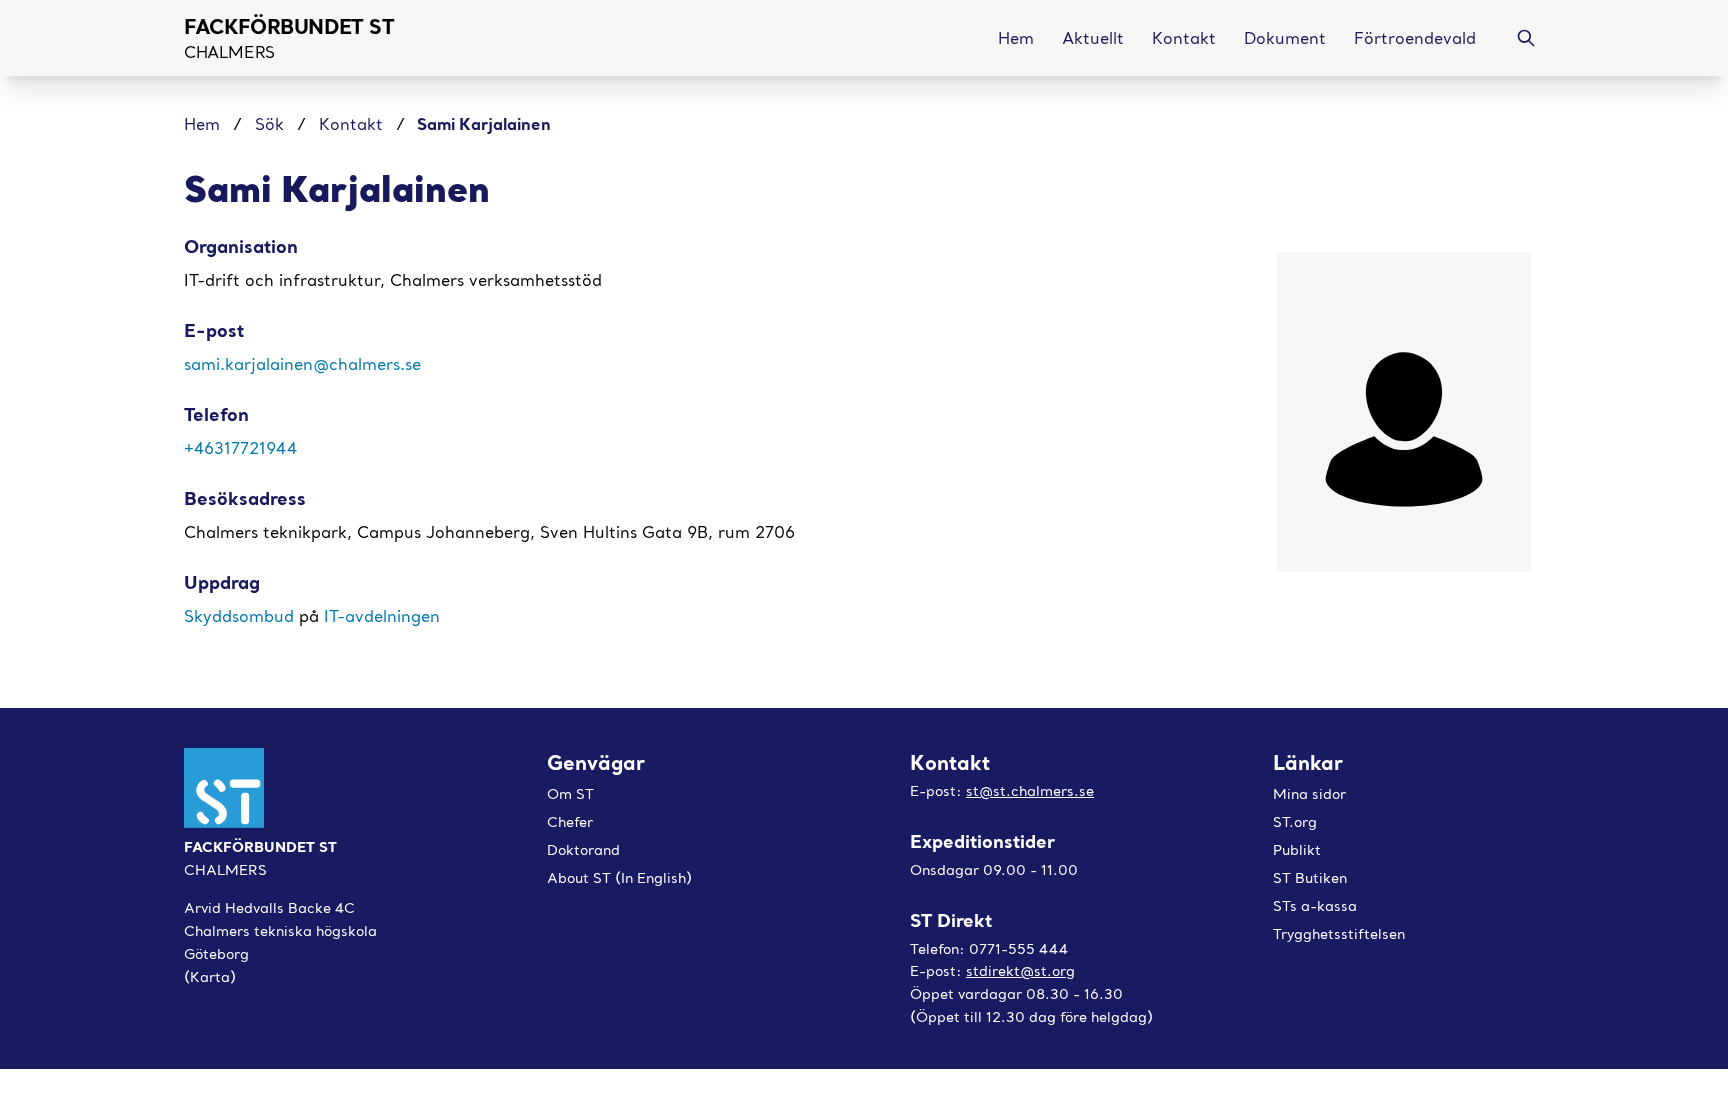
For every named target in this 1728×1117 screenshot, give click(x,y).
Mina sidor (1309, 794)
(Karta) (210, 977)
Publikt (1297, 850)
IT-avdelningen (382, 616)
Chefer (570, 822)
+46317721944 (240, 448)
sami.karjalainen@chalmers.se (302, 364)
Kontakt (351, 124)
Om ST (570, 794)
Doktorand (583, 850)
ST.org (1295, 822)
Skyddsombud (241, 616)
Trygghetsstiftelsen (1339, 934)
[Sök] (1526, 38)
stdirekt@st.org (1020, 971)
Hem (204, 124)
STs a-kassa (1315, 906)
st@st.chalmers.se (1030, 791)
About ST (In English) (619, 878)
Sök (269, 124)
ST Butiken (1310, 878)
